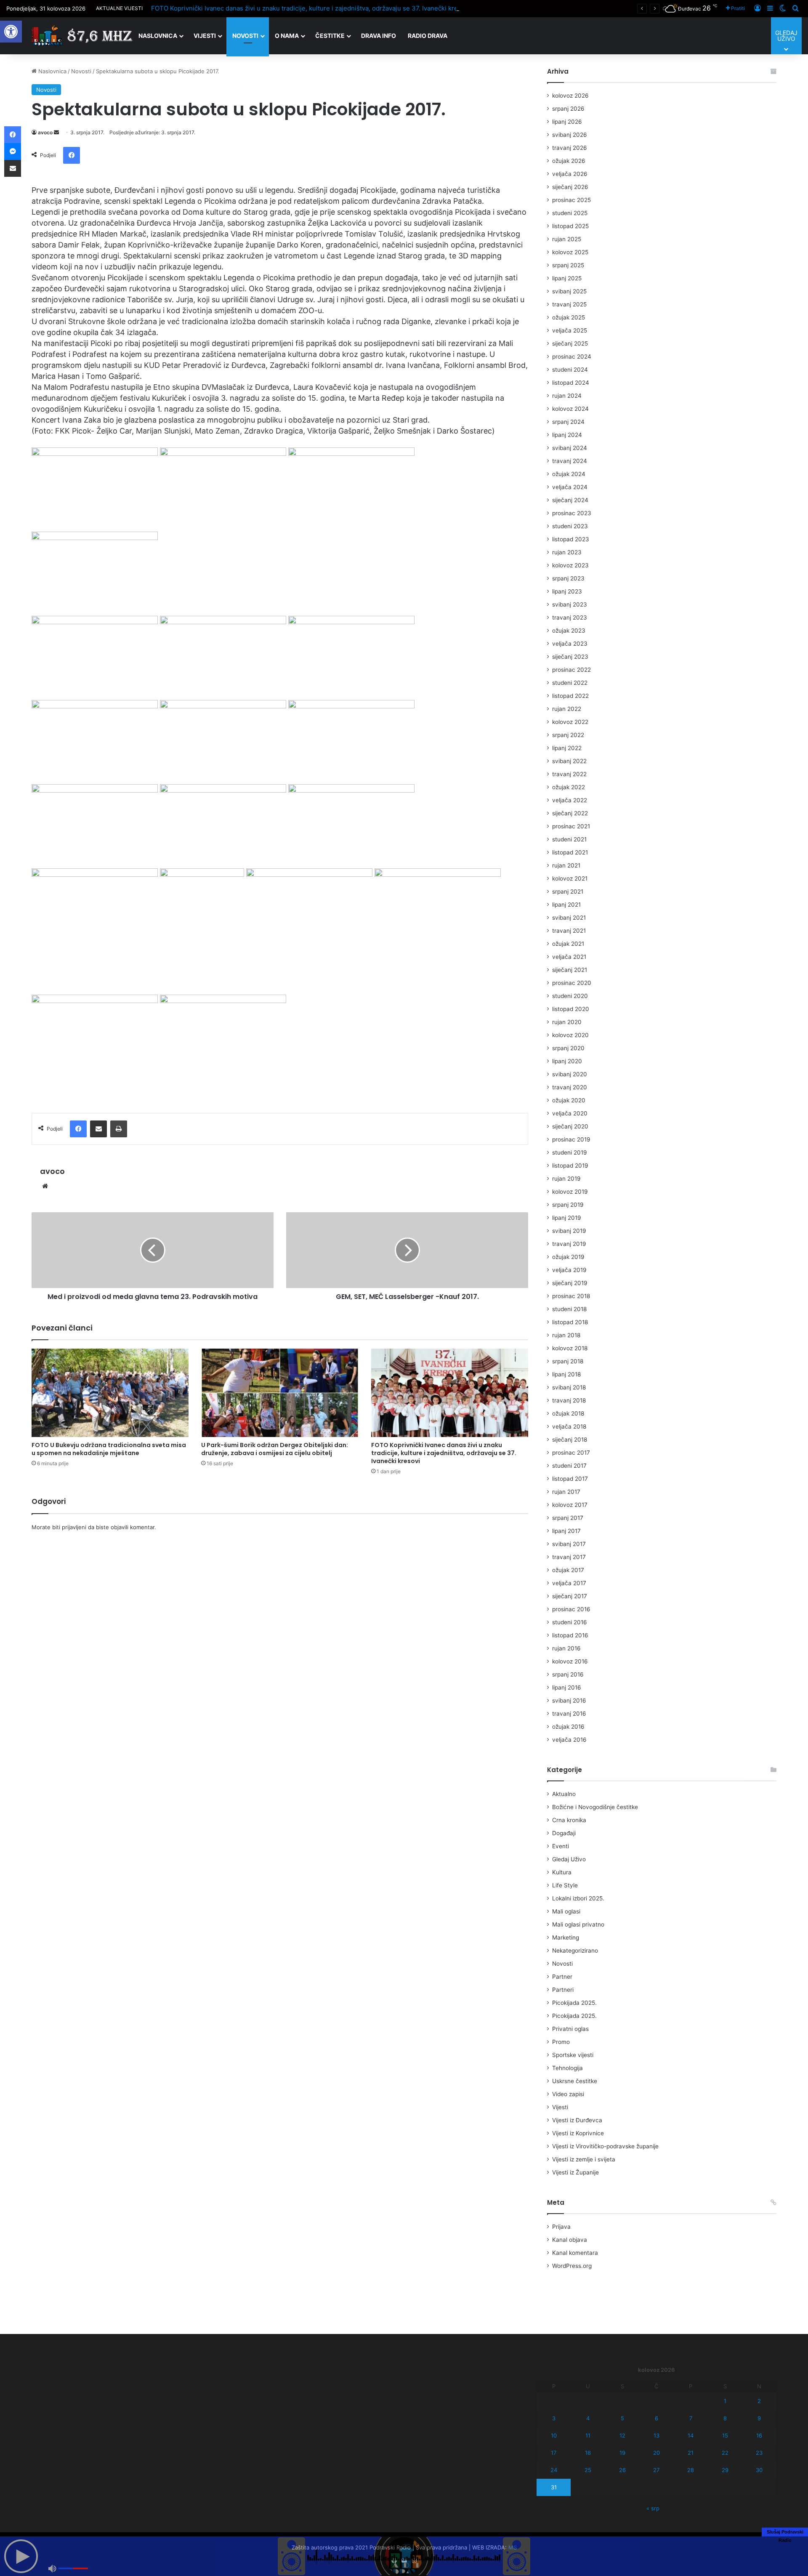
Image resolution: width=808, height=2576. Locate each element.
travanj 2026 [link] (570, 148)
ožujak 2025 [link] (569, 317)
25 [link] (588, 2470)
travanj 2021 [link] (569, 931)
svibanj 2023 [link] (570, 604)
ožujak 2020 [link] (569, 1100)
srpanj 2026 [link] (568, 109)
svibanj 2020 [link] (570, 1074)
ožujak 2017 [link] (568, 1570)
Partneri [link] (563, 1990)
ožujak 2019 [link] (568, 1257)
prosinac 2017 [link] (571, 1453)
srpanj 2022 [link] (568, 735)
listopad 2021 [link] (570, 852)
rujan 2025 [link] (567, 239)
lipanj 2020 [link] (567, 1061)
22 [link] (725, 2453)
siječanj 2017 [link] (570, 1596)
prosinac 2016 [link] (571, 1609)
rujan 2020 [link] (567, 1022)
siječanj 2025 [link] (570, 343)
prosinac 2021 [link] (571, 826)
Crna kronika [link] (569, 1820)
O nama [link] (287, 36)
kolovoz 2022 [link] (570, 722)
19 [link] (622, 2453)
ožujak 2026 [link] (569, 161)
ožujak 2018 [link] (568, 1413)
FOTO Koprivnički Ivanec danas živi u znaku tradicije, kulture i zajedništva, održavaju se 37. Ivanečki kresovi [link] (311, 8)
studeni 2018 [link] (569, 1309)
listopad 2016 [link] (570, 1635)
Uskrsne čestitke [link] (575, 2081)
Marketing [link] (566, 1937)
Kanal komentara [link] (575, 2253)
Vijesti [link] (205, 36)
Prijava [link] (561, 2227)
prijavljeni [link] (74, 1527)
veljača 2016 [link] (569, 1740)
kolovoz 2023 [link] (570, 565)
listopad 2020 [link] (571, 1009)
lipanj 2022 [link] (567, 748)
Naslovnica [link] (158, 36)
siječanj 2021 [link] (570, 970)
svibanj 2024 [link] (570, 448)
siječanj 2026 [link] (570, 187)
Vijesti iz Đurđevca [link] (577, 2120)
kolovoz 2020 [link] (570, 1035)
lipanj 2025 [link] (567, 278)
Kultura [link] (562, 1872)
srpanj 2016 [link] (568, 1674)
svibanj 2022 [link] (569, 761)
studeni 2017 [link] (569, 1466)
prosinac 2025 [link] (571, 200)
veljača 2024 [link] (570, 487)
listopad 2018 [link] (570, 1322)
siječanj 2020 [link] (570, 1126)
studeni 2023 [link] (570, 526)
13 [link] (656, 2435)
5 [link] (622, 2418)
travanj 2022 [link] (569, 774)
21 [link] (691, 2453)
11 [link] (588, 2435)
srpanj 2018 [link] (568, 1361)
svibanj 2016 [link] (569, 1700)
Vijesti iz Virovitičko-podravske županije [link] (605, 2146)
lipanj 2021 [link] (566, 905)
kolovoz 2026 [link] (570, 96)
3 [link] (554, 2418)
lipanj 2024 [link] (567, 435)
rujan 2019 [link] (566, 1179)
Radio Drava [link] (428, 36)
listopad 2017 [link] (570, 1479)
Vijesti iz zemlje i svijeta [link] (584, 2159)
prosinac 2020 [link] (572, 983)
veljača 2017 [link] (569, 1583)
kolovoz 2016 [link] (570, 1661)
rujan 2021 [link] (566, 865)
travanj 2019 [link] (569, 1244)
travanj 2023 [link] (570, 617)
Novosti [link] (245, 36)
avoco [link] (45, 132)
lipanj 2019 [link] (567, 1218)
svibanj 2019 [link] (569, 1231)
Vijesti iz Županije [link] (575, 2172)
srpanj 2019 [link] (568, 1205)
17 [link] (554, 2453)
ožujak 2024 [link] (569, 474)
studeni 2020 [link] (570, 996)
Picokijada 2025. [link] (574, 2003)
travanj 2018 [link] (569, 1400)
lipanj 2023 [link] (567, 591)
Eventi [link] (561, 1846)
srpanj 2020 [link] (568, 1048)
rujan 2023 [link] (567, 552)
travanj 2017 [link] (569, 1557)
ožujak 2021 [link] (568, 944)
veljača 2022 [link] (570, 800)
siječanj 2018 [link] (570, 1440)
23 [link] (759, 2453)
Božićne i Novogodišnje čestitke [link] (595, 1807)
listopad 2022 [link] (570, 696)
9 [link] (759, 2418)
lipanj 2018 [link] (566, 1374)
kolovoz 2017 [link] (570, 1505)
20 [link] (656, 2453)
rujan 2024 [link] (567, 396)
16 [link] (759, 2435)
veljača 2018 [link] (569, 1426)
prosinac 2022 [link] (571, 670)
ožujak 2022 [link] (569, 787)
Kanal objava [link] (570, 2240)
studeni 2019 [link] (570, 1152)
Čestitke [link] (330, 36)
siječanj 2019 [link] (570, 1283)
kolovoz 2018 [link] (570, 1348)
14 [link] (691, 2435)
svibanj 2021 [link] (569, 918)
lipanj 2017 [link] (566, 1531)
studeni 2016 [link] (570, 1622)
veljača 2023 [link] (570, 644)
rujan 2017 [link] (566, 1492)
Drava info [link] (379, 36)
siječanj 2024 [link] (570, 500)
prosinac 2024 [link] (572, 357)
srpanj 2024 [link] (568, 422)
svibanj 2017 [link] (569, 1544)
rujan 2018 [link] (566, 1335)
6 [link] (656, 2418)
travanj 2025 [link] (569, 304)
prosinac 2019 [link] (571, 1139)
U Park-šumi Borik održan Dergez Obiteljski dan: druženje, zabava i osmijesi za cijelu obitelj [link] (275, 1449)
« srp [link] (653, 2508)
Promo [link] (561, 2042)
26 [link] (622, 2470)
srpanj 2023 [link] (568, 578)
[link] (11, 32)
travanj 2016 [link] (569, 1714)
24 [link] (554, 2470)
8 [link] (725, 2418)
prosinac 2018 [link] (571, 1296)
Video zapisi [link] (568, 2094)
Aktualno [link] (564, 1794)
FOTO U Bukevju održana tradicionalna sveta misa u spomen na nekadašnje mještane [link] (109, 1449)
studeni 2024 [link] (570, 370)
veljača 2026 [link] (570, 174)
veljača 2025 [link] (570, 330)
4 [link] (588, 2418)
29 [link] (725, 2470)
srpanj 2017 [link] (568, 1518)
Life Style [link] (565, 1885)
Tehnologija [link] (567, 2068)
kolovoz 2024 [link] (570, 409)
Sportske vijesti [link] (573, 2055)
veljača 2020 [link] (570, 1113)
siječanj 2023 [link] (570, 657)
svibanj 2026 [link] (570, 135)
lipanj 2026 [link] (567, 122)
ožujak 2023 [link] (569, 631)
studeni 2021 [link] (569, 839)
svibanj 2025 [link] (569, 291)
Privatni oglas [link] (570, 2029)
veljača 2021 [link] (569, 957)
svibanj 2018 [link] (569, 1387)
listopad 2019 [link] (570, 1166)
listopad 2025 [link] (570, 226)
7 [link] (691, 2418)
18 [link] (588, 2453)
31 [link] (554, 2487)
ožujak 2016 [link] (568, 1727)
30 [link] (759, 2470)
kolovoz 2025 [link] (570, 252)
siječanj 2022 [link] (570, 813)
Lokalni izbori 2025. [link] (578, 1898)
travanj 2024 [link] (570, 461)
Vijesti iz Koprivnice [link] (578, 2133)
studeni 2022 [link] (570, 683)
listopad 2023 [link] (571, 539)
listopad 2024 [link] (571, 383)
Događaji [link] (564, 1833)
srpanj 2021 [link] (568, 891)
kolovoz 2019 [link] (570, 1192)
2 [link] (759, 2401)
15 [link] (725, 2435)
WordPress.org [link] (572, 2266)
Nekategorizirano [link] (575, 1951)
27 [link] (656, 2470)
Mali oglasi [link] (566, 1911)
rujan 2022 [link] (567, 709)
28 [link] (691, 2470)
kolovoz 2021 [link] (570, 878)
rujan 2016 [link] (566, 1648)
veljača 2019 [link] (569, 1270)
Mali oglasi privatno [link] (578, 1924)
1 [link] (725, 2401)
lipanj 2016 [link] (567, 1687)
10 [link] (554, 2435)
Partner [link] (562, 1977)
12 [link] (622, 2435)
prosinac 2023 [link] (572, 513)
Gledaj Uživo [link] (569, 1859)
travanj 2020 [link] (570, 1087)
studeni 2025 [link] (570, 213)
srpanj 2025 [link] (568, 265)
